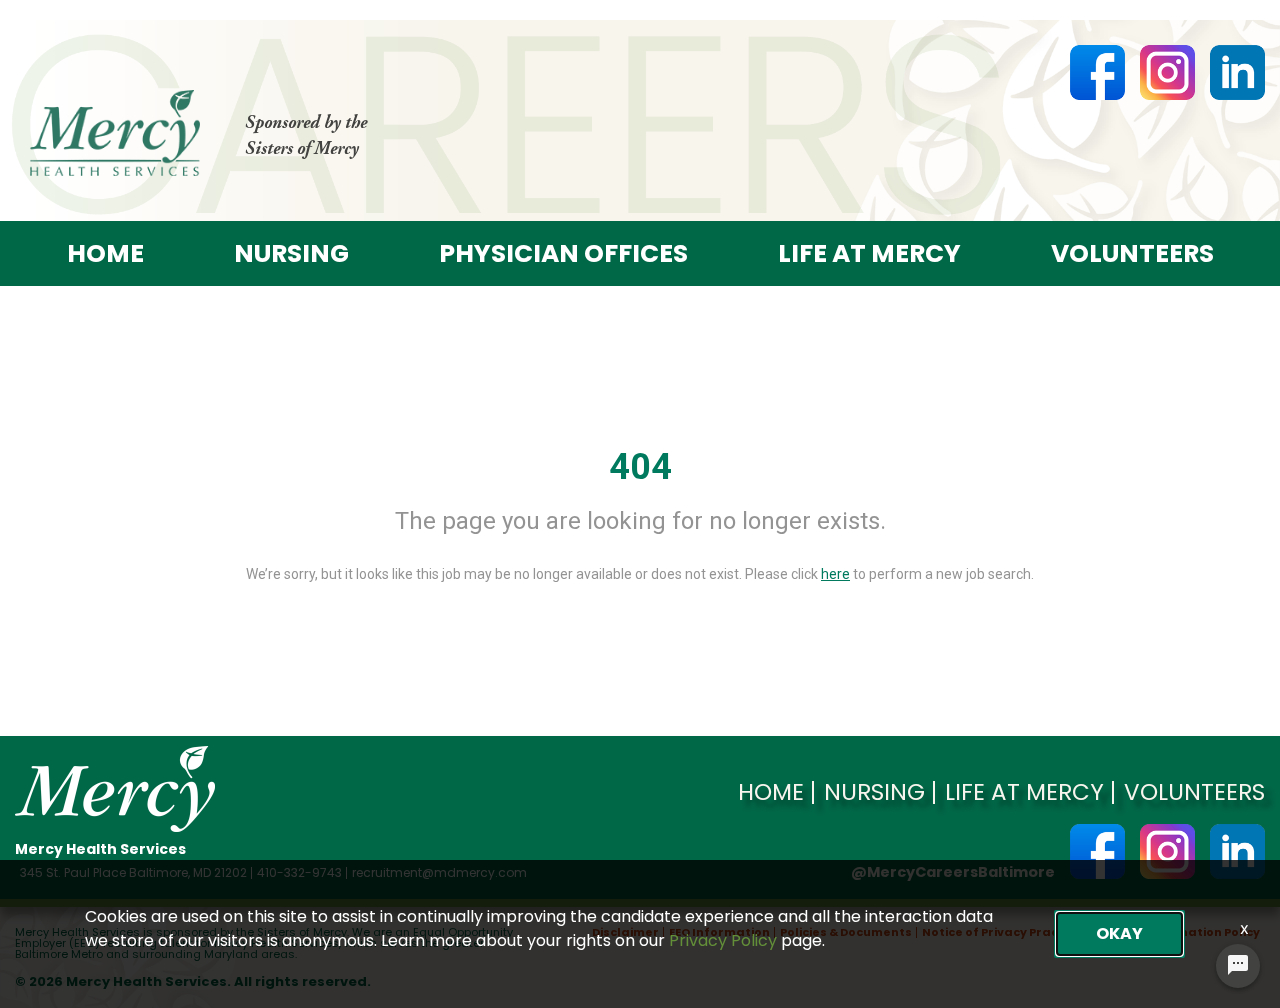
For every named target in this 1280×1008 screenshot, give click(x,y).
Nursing (291, 253)
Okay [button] (1119, 933)
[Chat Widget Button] (1238, 966)
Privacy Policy (723, 940)
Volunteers (1132, 253)
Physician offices (563, 253)
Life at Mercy (869, 253)
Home (105, 253)
